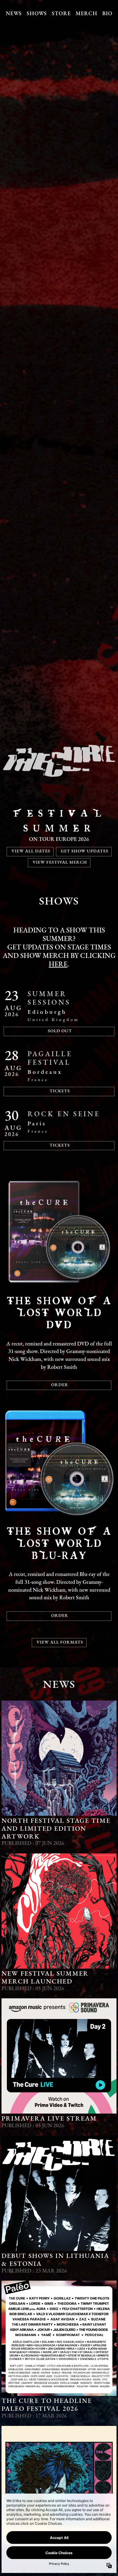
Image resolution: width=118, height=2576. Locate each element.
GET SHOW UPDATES (85, 851)
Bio (107, 14)
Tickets (60, 1145)
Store (61, 14)
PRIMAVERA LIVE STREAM (49, 2119)
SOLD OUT (60, 1031)
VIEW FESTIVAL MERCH (60, 863)
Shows (37, 14)
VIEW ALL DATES (31, 851)
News (14, 14)
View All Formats (60, 1642)
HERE (58, 965)
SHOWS (59, 902)
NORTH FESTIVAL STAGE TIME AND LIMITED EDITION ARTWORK (56, 1829)
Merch (87, 14)
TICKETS (60, 1091)
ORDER (60, 1385)
